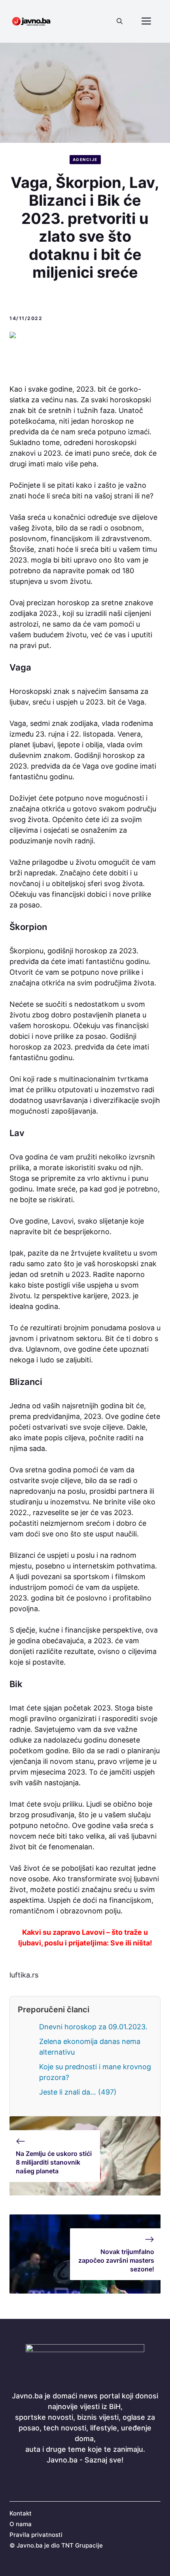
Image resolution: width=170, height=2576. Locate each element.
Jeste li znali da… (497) (78, 2092)
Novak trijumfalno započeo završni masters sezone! (116, 2261)
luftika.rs (24, 1975)
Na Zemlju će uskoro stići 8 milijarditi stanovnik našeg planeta (54, 2162)
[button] (120, 21)
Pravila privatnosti (36, 2535)
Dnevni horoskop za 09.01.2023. (93, 2027)
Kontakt (21, 2513)
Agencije (85, 159)
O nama (21, 2524)
